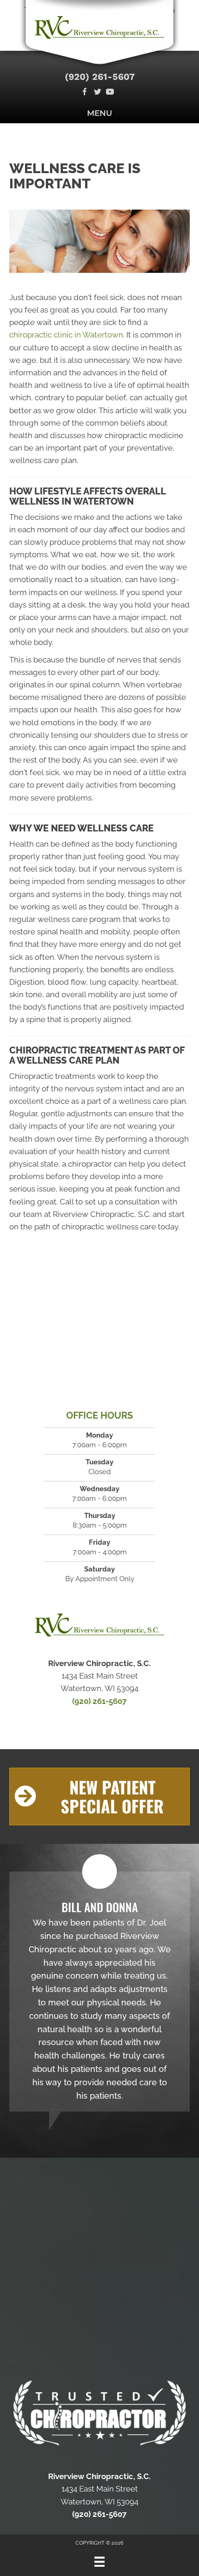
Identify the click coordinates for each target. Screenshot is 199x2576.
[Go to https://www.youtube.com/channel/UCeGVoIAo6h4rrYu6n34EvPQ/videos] (110, 93)
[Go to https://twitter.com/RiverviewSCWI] (97, 93)
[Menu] (99, 2562)
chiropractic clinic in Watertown (66, 335)
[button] (99, 1797)
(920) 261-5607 (100, 77)
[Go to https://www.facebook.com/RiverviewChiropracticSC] (85, 93)
